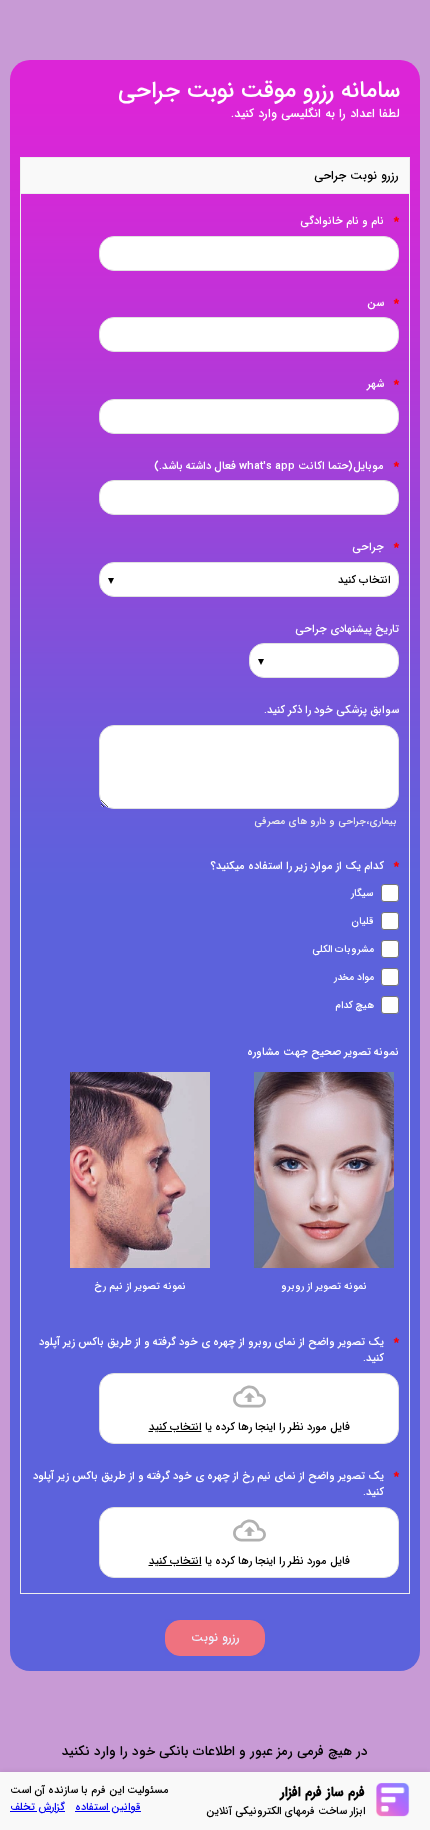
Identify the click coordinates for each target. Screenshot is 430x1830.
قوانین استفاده (108, 1807)
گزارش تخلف (37, 1807)
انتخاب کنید (175, 1427)
